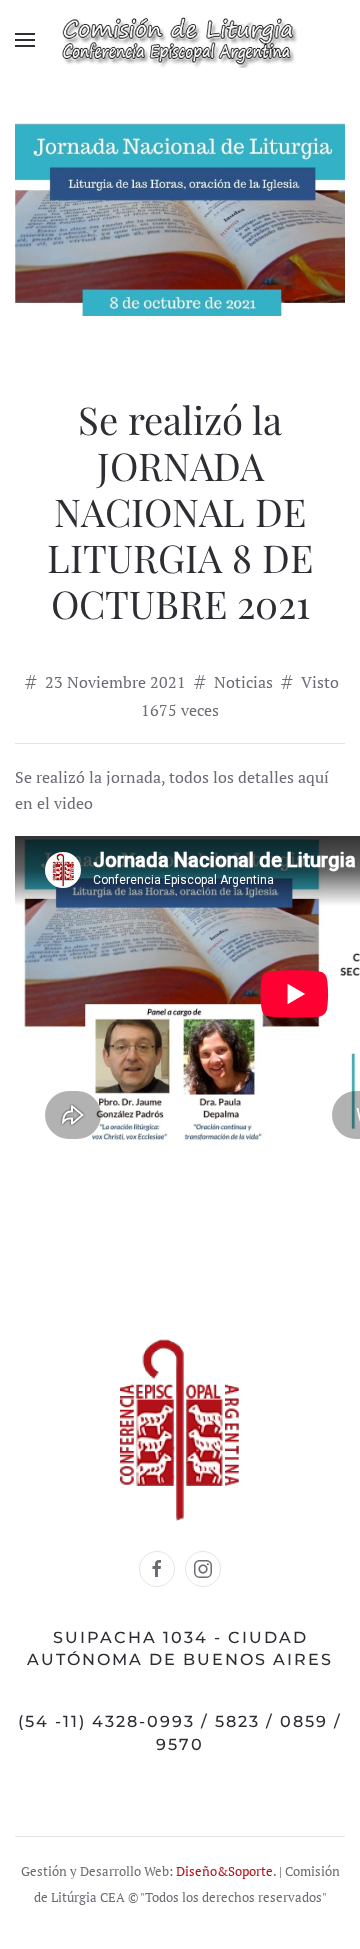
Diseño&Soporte (224, 1871)
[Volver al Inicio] (180, 40)
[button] (25, 40)
